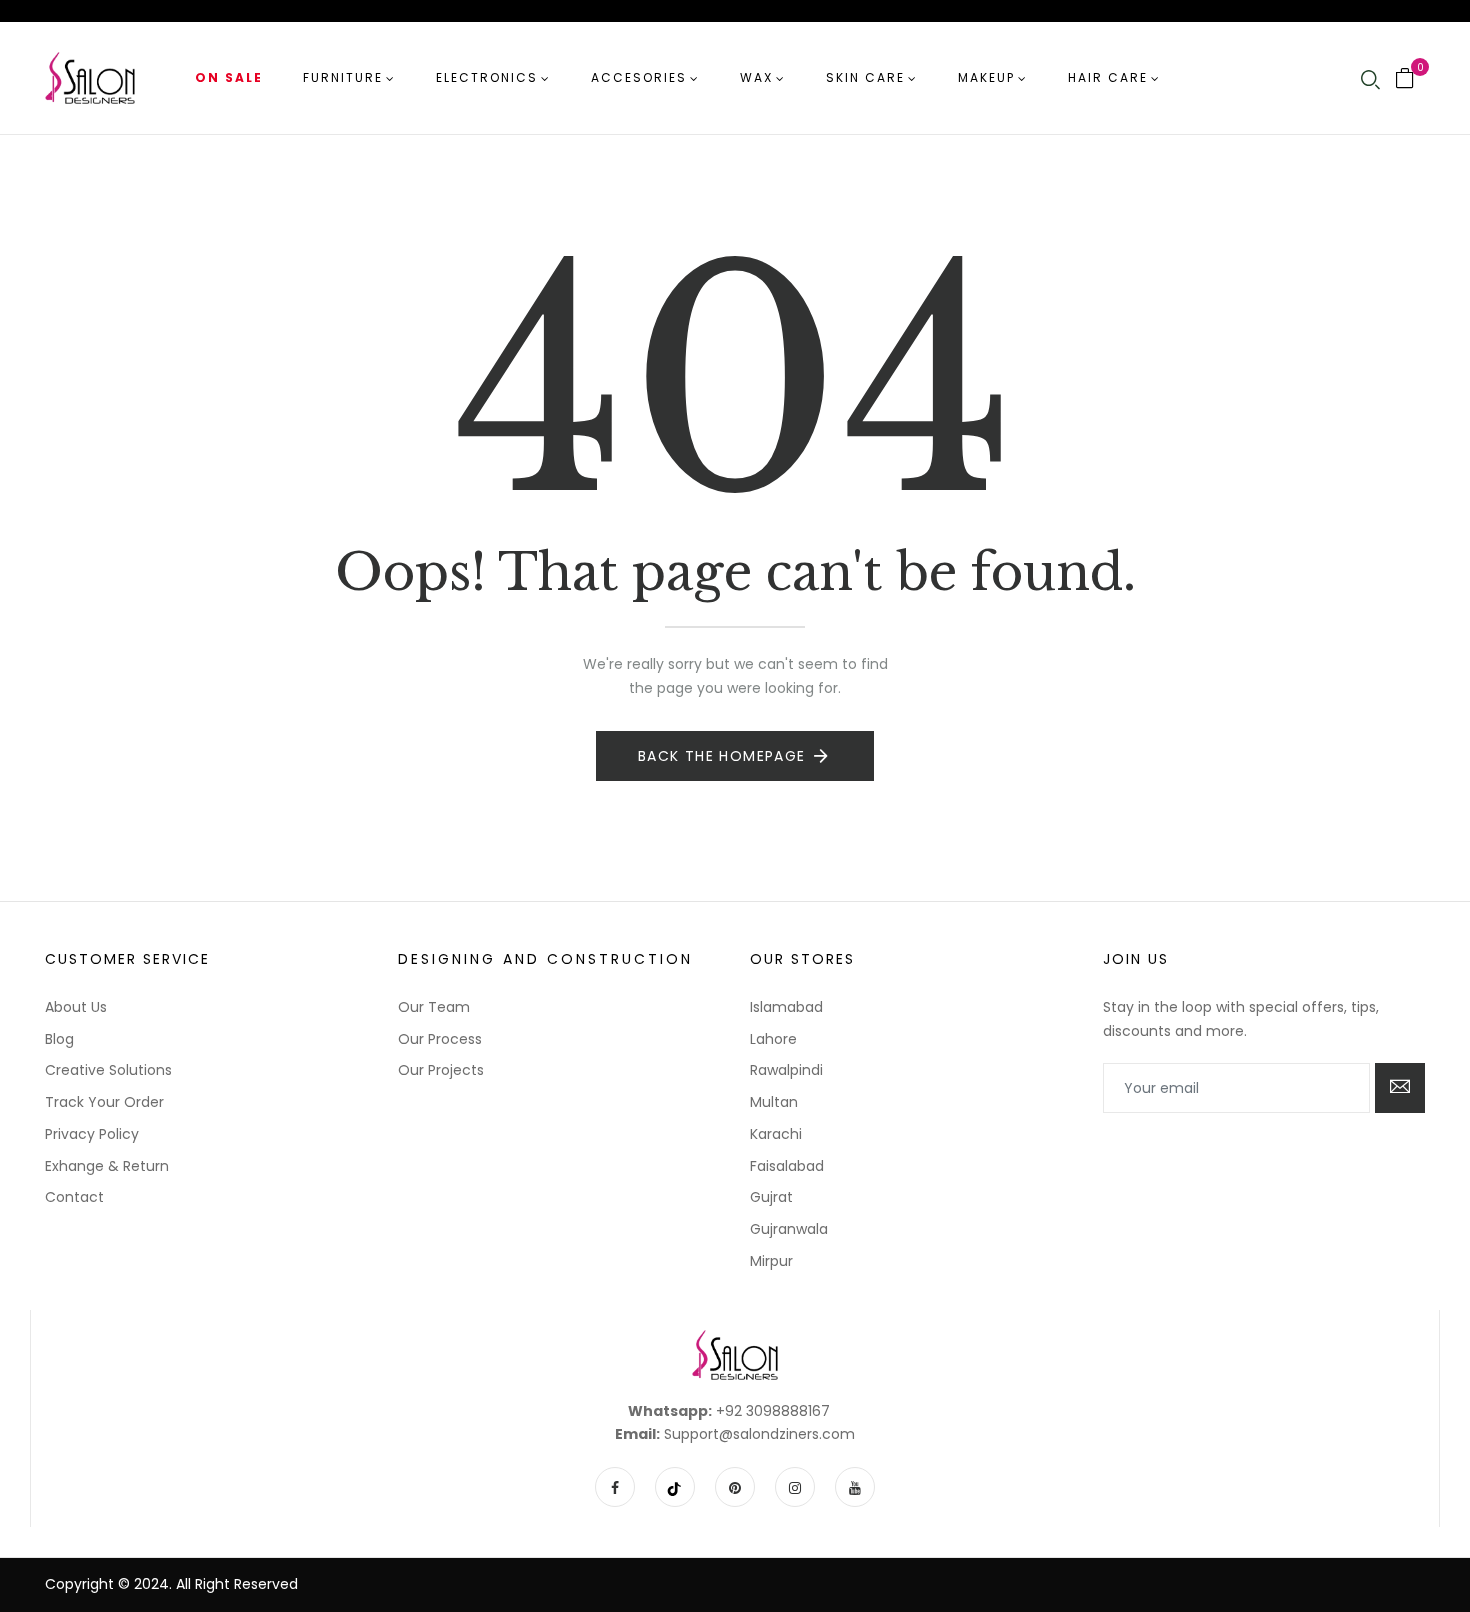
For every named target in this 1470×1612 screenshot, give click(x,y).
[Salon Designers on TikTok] (675, 1487)
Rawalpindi (786, 1070)
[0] (1405, 80)
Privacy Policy (92, 1134)
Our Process (440, 1039)
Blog (59, 1039)
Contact (74, 1197)
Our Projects (441, 1070)
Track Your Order (104, 1102)
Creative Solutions (108, 1070)
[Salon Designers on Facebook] (615, 1487)
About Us (76, 1007)
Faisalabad (787, 1166)
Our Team (434, 1007)
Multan (774, 1102)
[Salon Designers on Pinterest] (735, 1487)
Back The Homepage (722, 756)
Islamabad (786, 1007)
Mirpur (771, 1261)
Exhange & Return (107, 1166)
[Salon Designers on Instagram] (795, 1487)
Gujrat (771, 1197)
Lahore (773, 1039)
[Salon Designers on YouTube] (855, 1487)
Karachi (776, 1134)
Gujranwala (789, 1229)
